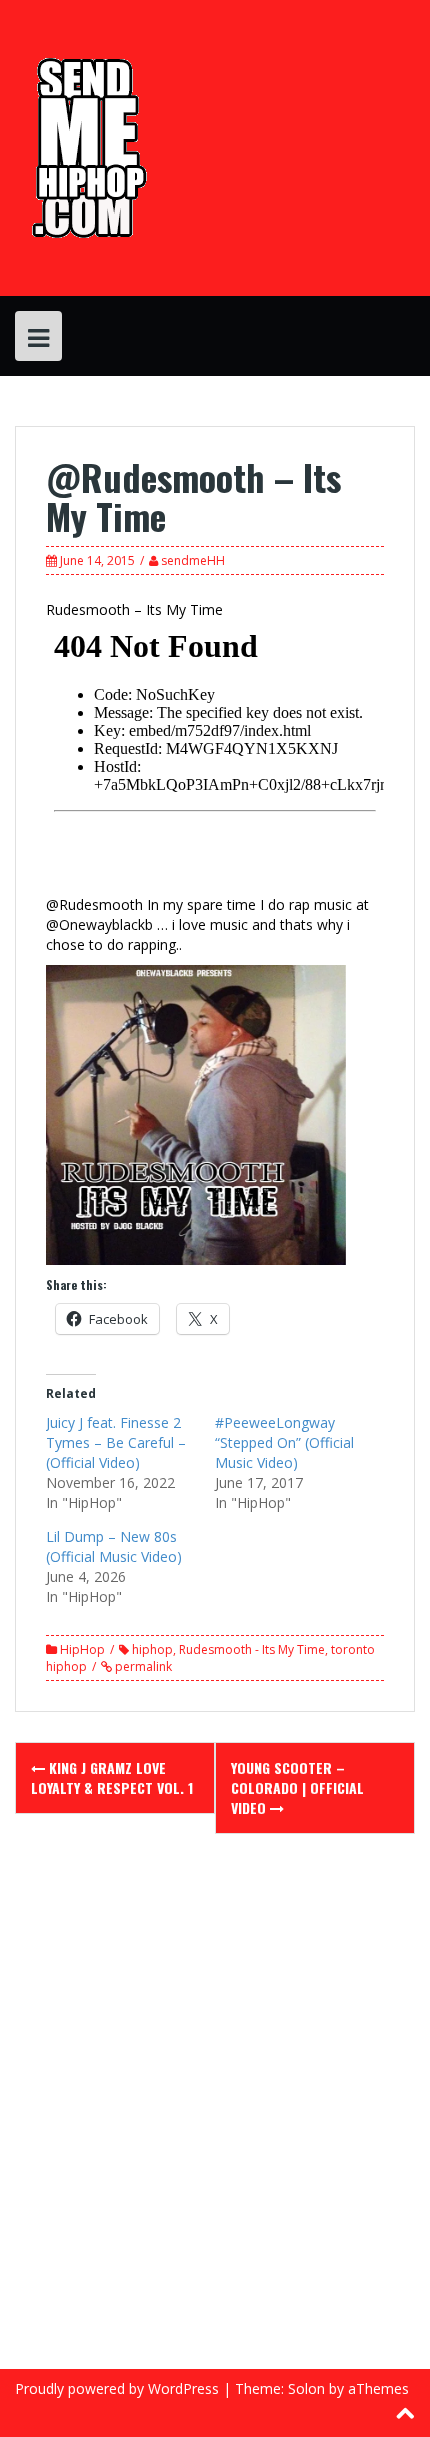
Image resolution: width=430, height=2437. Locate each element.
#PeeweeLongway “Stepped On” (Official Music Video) (284, 1442)
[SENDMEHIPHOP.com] (86, 146)
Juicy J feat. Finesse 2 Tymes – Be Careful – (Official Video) (116, 1442)
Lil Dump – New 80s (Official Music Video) (114, 1546)
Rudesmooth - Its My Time (252, 1649)
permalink (142, 1666)
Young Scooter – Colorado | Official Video (297, 1787)
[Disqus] (215, 2114)
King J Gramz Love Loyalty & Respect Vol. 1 (112, 1777)
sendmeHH (193, 560)
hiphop (152, 1649)
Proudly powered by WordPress (117, 2388)
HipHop (82, 1649)
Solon (306, 2388)
